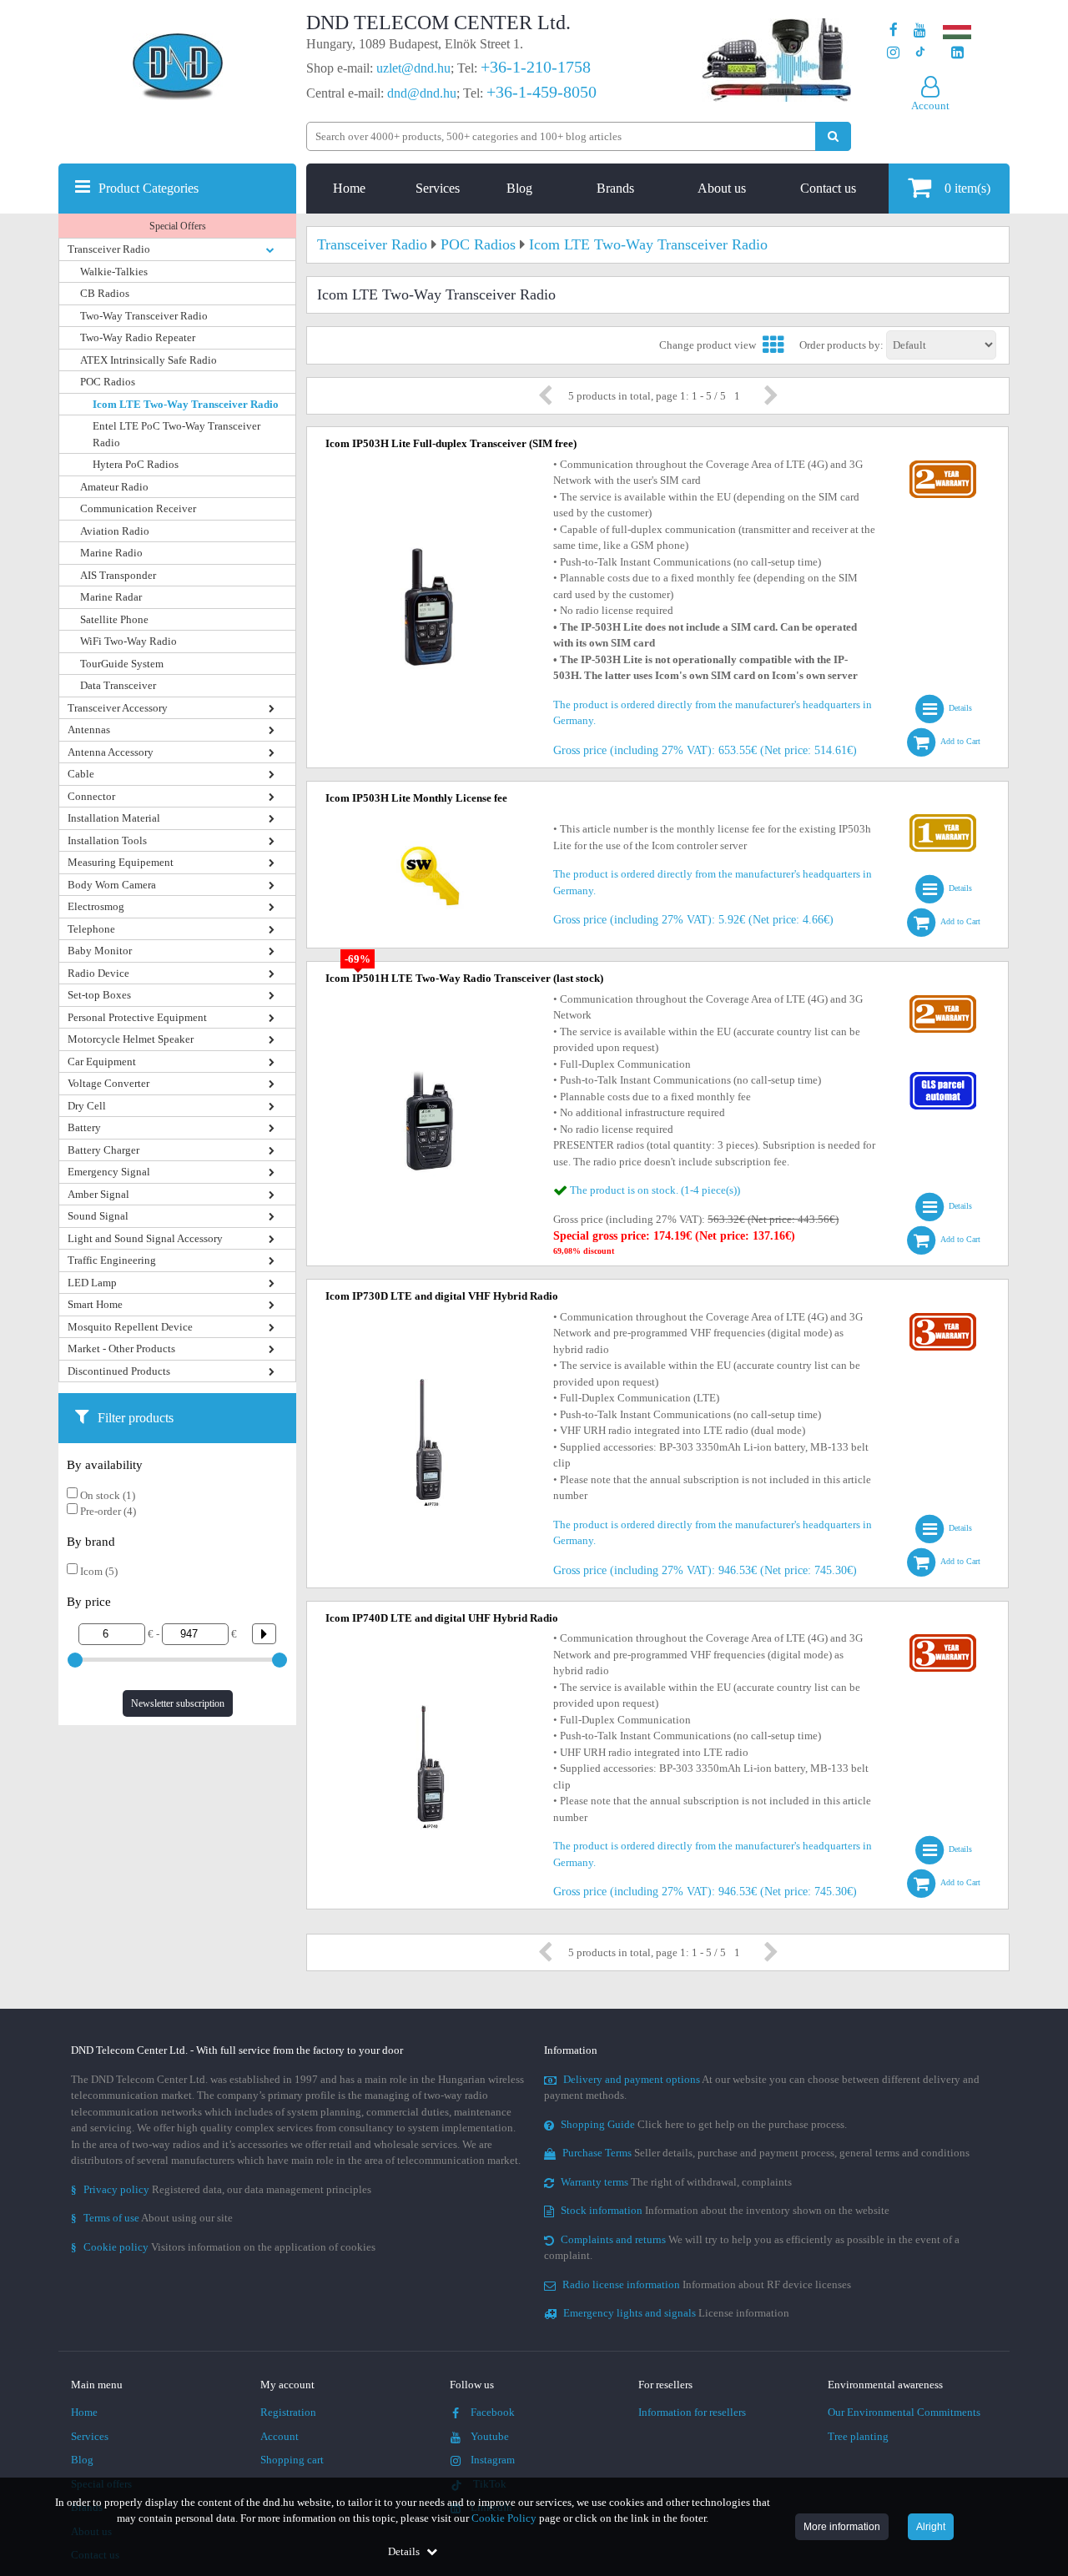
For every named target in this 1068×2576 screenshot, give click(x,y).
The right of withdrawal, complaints (676, 2182)
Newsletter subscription (178, 1703)
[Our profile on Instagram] (893, 53)
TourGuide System (122, 664)
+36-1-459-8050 (542, 92)
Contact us (828, 188)
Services (438, 188)
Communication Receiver (138, 508)
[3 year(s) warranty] (943, 1317)
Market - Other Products (121, 1348)
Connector (91, 796)
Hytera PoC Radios (136, 464)
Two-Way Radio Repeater (138, 337)
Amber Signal (98, 1194)
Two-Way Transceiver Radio (144, 316)
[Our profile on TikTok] (920, 53)
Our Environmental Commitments (904, 2412)
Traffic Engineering (112, 1260)
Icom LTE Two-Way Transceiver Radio (186, 404)
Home (349, 188)
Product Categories (149, 188)
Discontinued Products (119, 1371)
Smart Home (95, 1304)
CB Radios (105, 293)
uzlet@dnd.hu (413, 68)
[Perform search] (833, 136)
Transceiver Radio (109, 249)
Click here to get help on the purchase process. (704, 2124)
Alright (931, 2527)
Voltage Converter (108, 1083)
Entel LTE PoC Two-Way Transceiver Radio (176, 434)
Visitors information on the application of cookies (223, 2247)
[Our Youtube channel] (920, 30)
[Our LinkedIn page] (957, 53)
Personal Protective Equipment (137, 1017)
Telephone (91, 929)
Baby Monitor (100, 951)
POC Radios (108, 382)
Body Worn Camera (112, 885)
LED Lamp (92, 1283)
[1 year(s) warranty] (943, 818)
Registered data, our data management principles (221, 2189)
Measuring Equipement (121, 862)
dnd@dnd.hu (422, 93)
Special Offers (178, 226)
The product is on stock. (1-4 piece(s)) (655, 1190)
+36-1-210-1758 (536, 67)
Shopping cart (292, 2460)
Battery (84, 1127)
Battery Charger (103, 1150)
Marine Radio (111, 553)
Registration (288, 2412)
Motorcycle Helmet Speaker (131, 1039)
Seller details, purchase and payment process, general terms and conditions (766, 2153)
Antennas (89, 730)
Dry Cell (87, 1106)
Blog (519, 188)
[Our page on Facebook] (894, 30)
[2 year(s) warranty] (943, 464)
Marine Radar (111, 597)
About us (722, 188)
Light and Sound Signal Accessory (145, 1238)
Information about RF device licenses (707, 2284)
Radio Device (98, 973)
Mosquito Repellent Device (130, 1327)
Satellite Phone (114, 619)
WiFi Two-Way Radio (128, 641)
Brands (615, 188)
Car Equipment (102, 1062)
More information (842, 2527)
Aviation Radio (115, 531)
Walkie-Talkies (114, 272)
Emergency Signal (109, 1172)
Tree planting (858, 2436)
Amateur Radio (114, 487)
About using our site (152, 2218)
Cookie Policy (504, 2518)
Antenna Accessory (111, 752)
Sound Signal (98, 1216)
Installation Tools (107, 840)
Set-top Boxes (99, 995)
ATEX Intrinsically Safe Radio (149, 360)
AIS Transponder (118, 575)
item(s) (967, 188)
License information (676, 2313)
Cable (81, 774)
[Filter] (258, 1634)
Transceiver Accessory (118, 708)
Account (280, 2436)
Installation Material (114, 818)
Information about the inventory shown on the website (725, 2210)
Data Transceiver (118, 685)
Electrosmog (96, 906)
